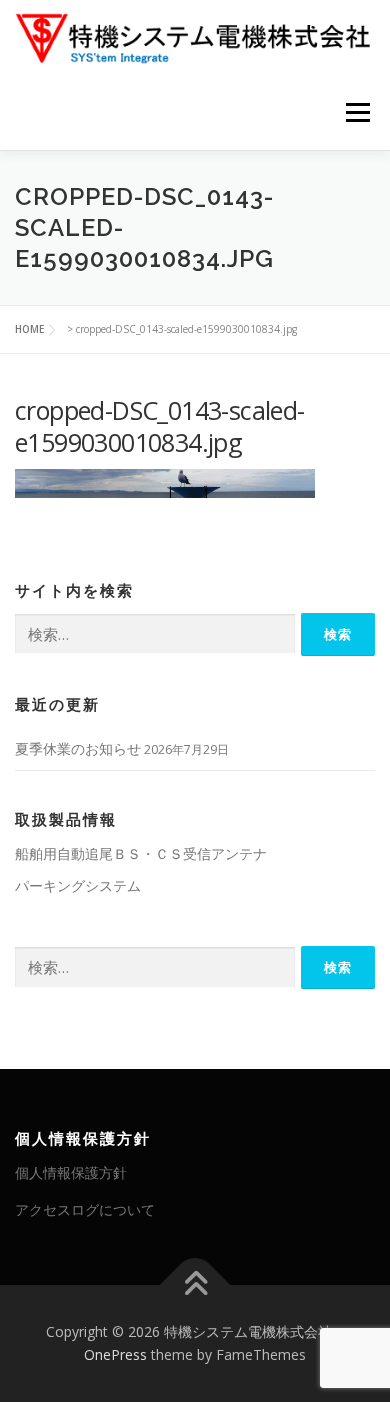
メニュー (357, 112)
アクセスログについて (85, 1209)
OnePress (115, 1354)
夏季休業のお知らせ (78, 748)
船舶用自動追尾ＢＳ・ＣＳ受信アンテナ (141, 853)
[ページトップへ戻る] (195, 1284)
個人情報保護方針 (71, 1172)
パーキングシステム (78, 885)
